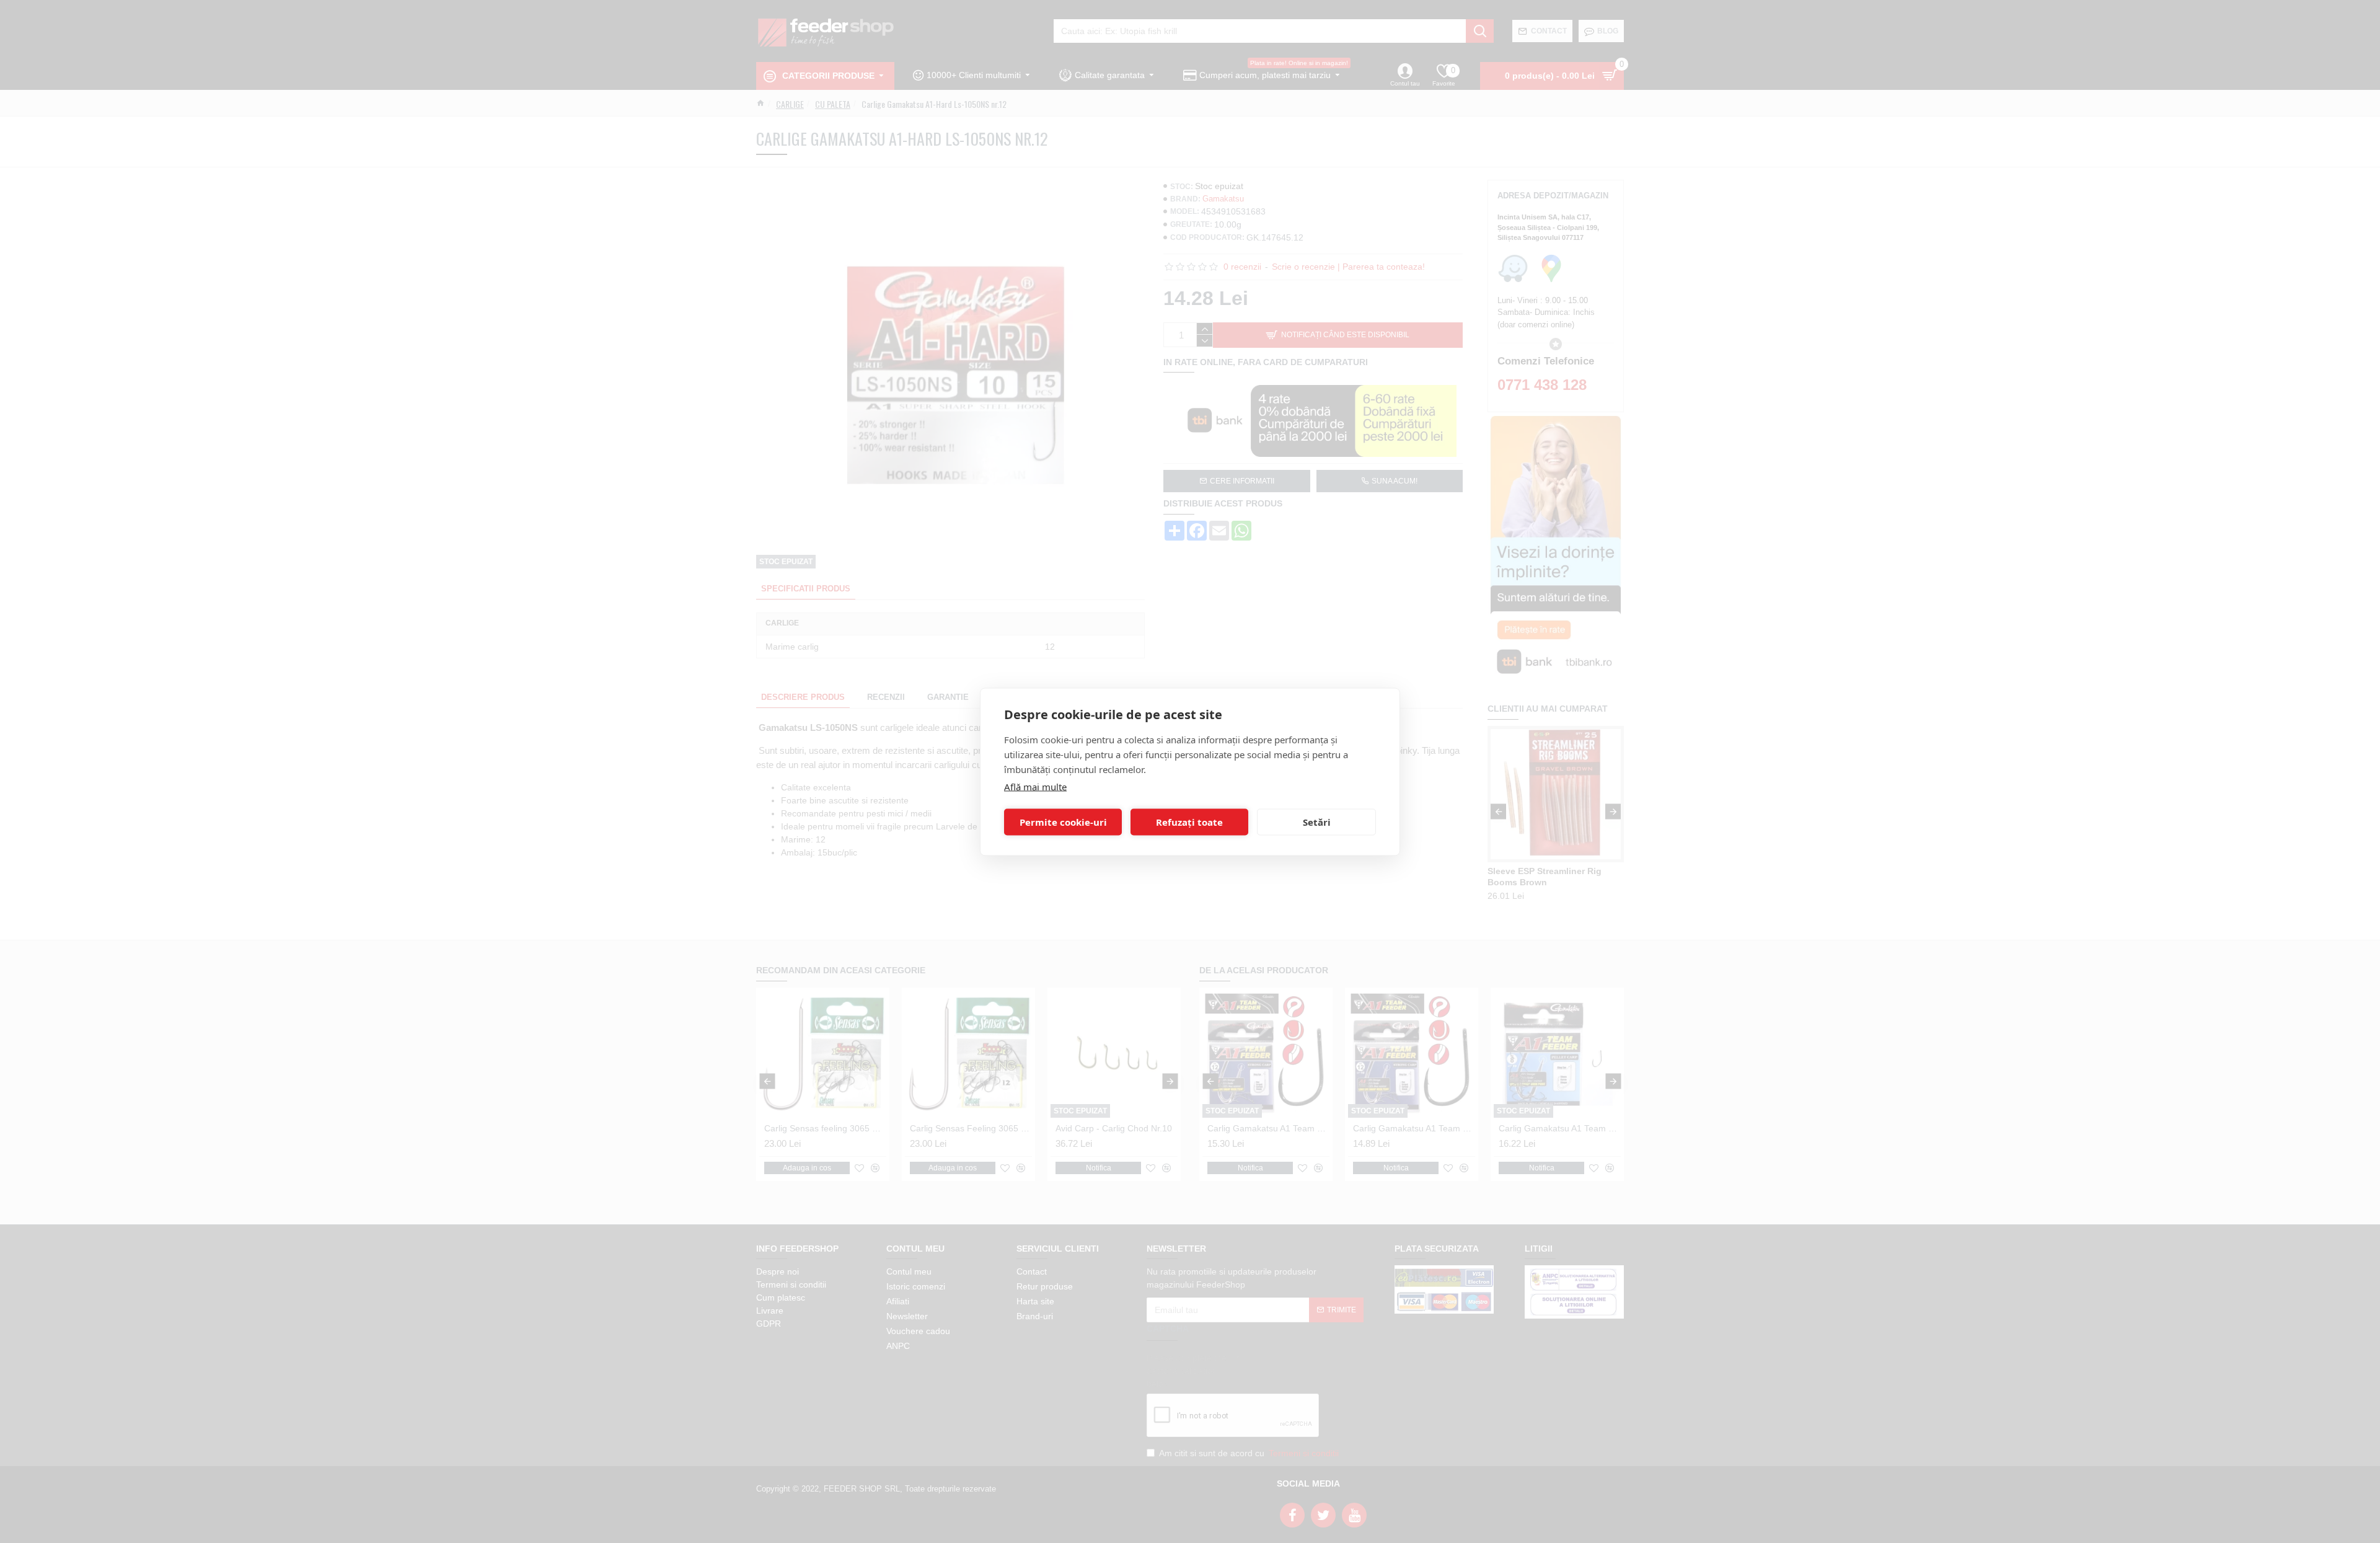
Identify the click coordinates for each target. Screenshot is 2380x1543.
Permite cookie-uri (1063, 822)
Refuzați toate (1189, 822)
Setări (1317, 822)
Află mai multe (1035, 786)
